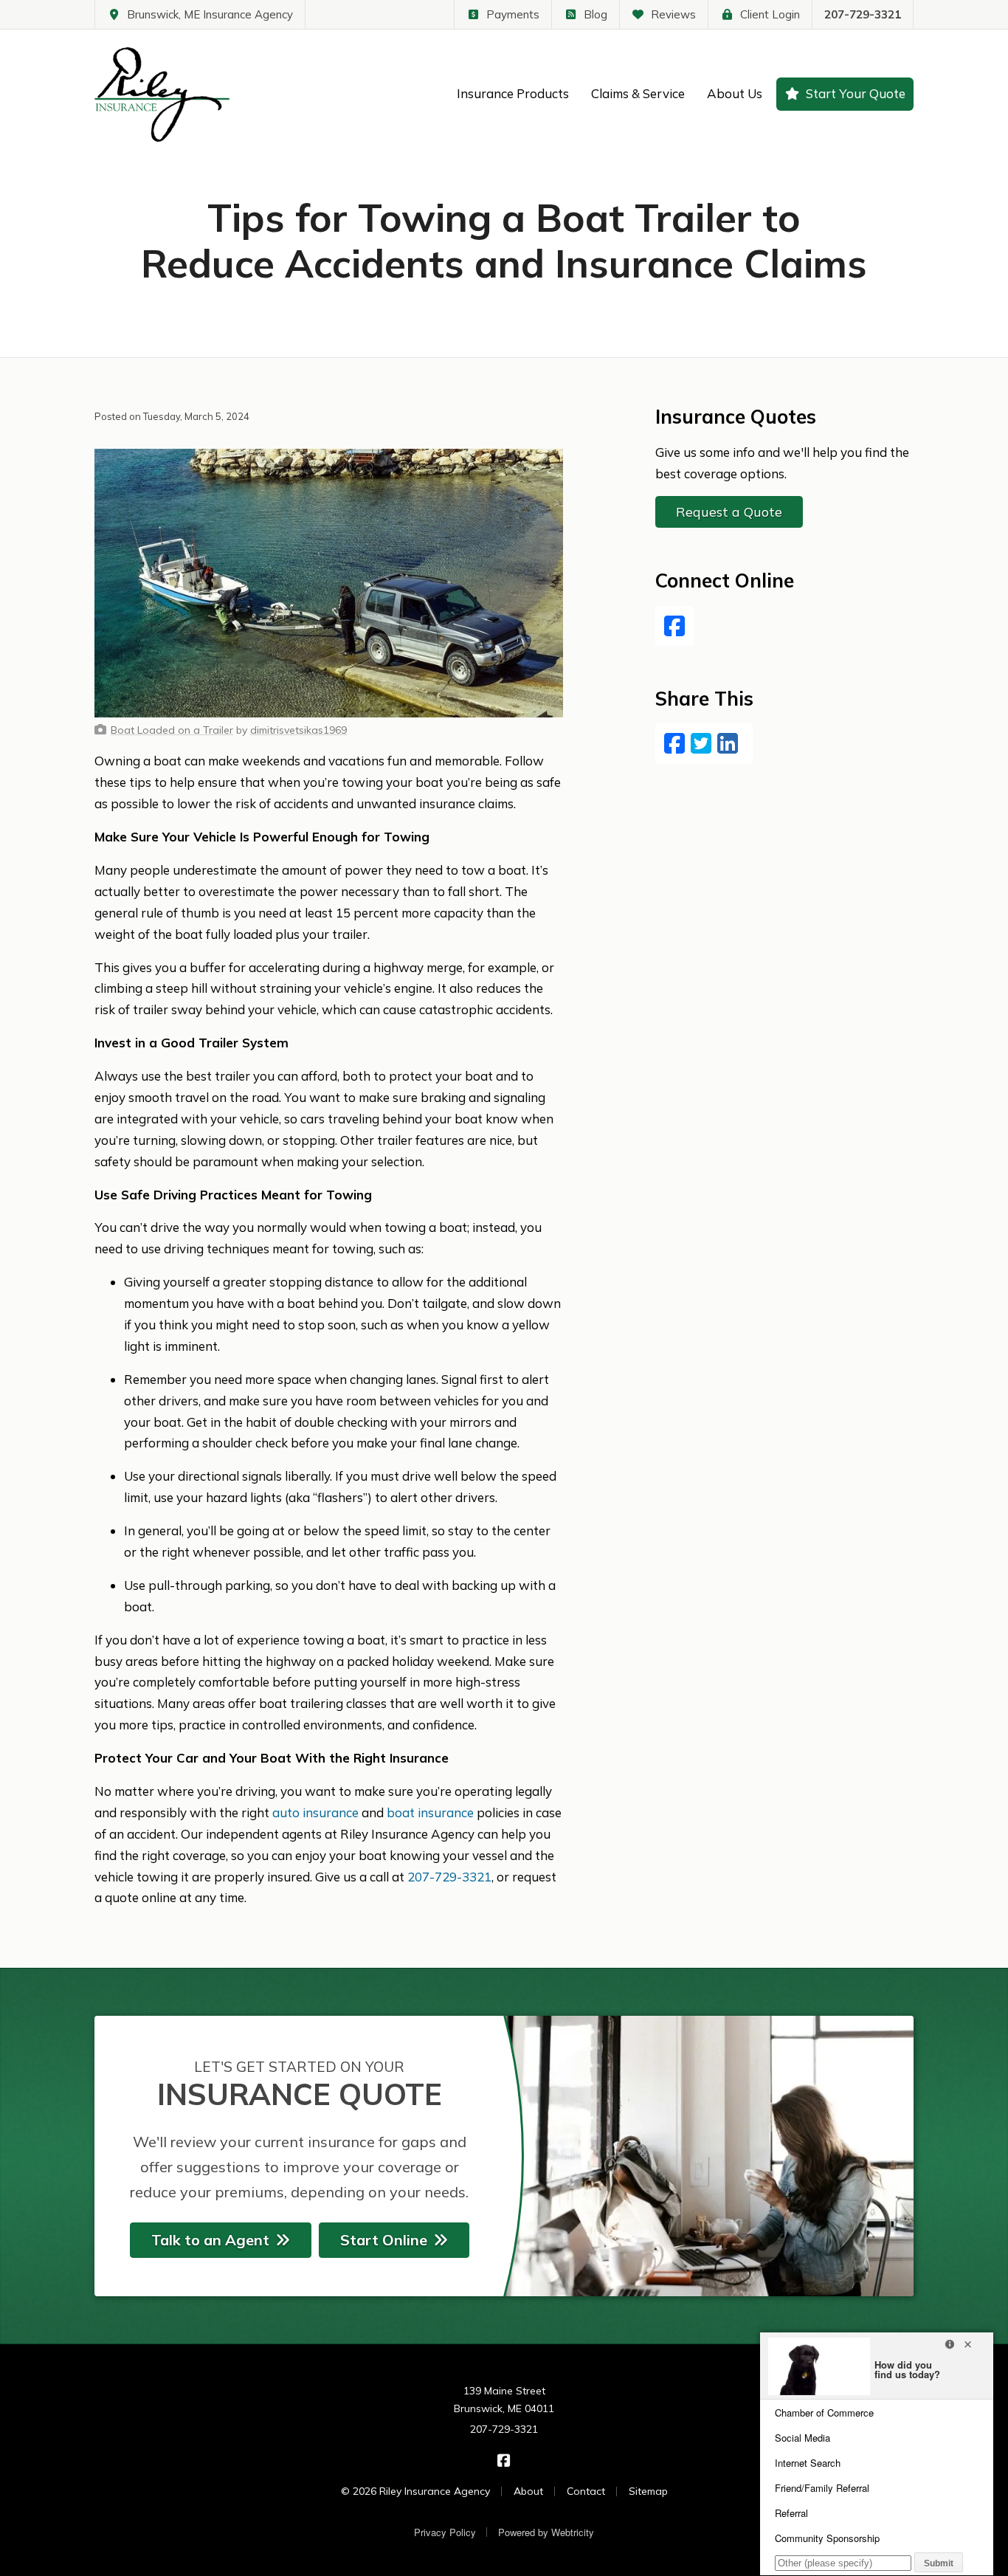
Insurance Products (513, 93)
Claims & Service (638, 93)
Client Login (770, 14)
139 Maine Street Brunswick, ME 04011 (504, 2400)
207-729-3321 (863, 14)
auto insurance (315, 1812)
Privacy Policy (445, 2532)
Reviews (673, 14)
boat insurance (430, 1812)
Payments (513, 14)
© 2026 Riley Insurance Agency (415, 2491)
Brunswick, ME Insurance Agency (210, 14)
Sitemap (648, 2491)
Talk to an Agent (210, 2240)
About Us (735, 93)
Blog (596, 14)
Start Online (384, 2240)
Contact (586, 2491)
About (528, 2491)
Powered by (546, 2532)
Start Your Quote (856, 93)
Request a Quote (729, 512)
